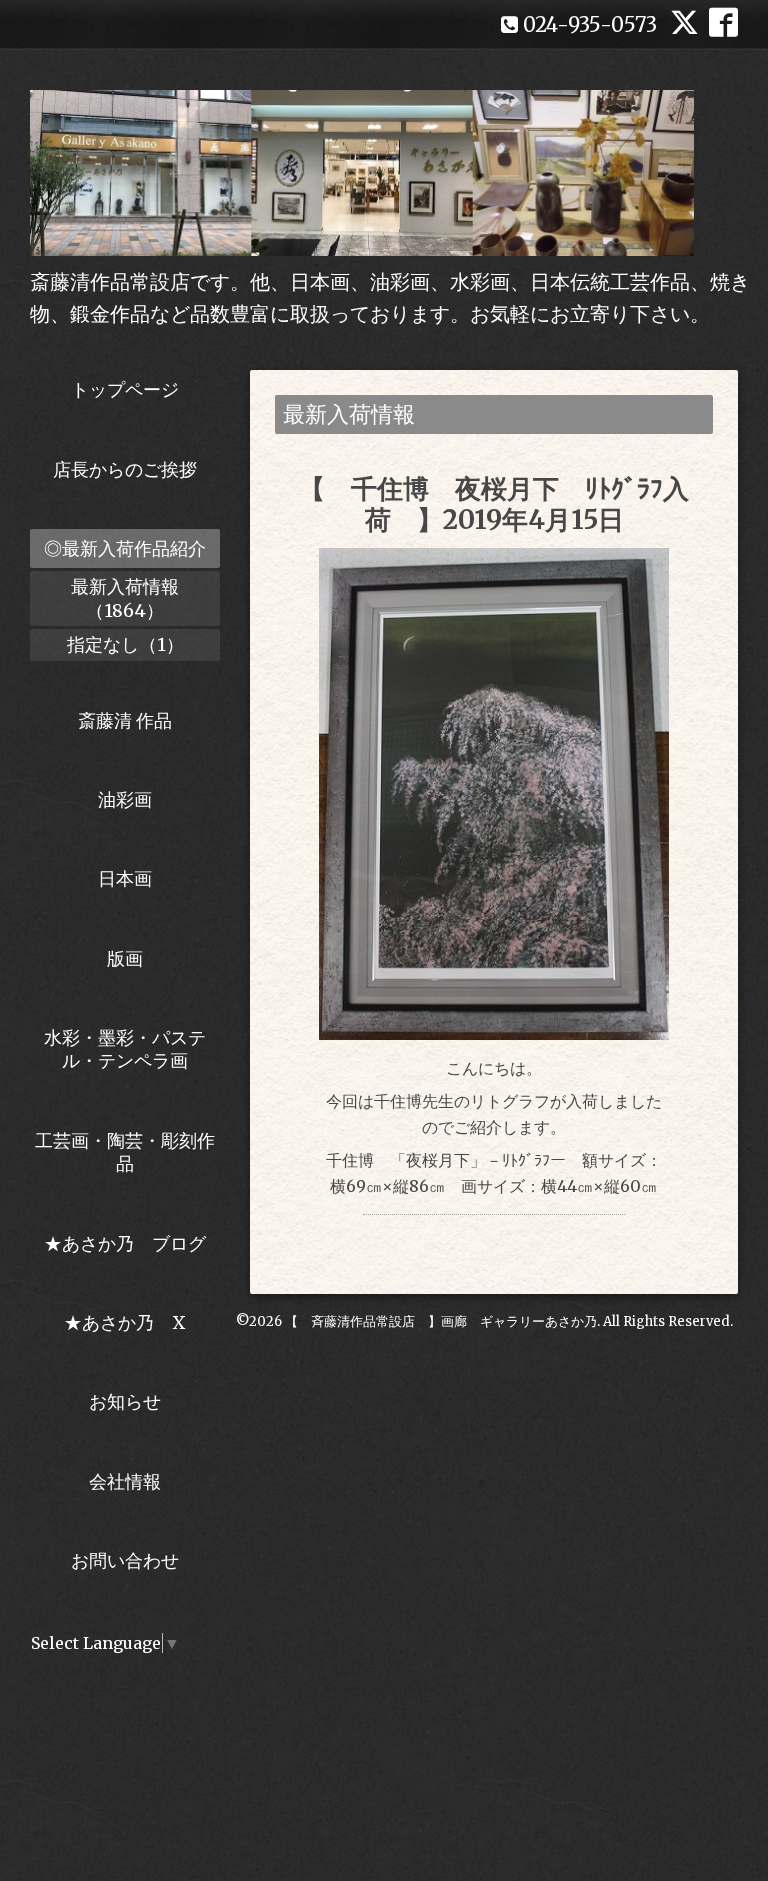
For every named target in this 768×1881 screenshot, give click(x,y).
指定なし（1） (125, 644)
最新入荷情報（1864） (125, 598)
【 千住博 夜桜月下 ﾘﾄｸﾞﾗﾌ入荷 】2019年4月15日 (494, 504)
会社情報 (125, 1481)
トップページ (125, 389)
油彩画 (125, 799)
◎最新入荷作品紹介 (125, 548)
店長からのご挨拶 (125, 469)
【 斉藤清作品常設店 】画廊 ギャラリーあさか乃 (441, 1321)
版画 (125, 958)
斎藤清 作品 (125, 720)
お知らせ (125, 1401)
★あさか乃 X (125, 1322)
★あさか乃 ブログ (132, 1243)
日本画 (125, 878)
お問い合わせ (125, 1560)
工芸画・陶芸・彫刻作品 (125, 1152)
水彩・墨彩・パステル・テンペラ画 (125, 1049)
